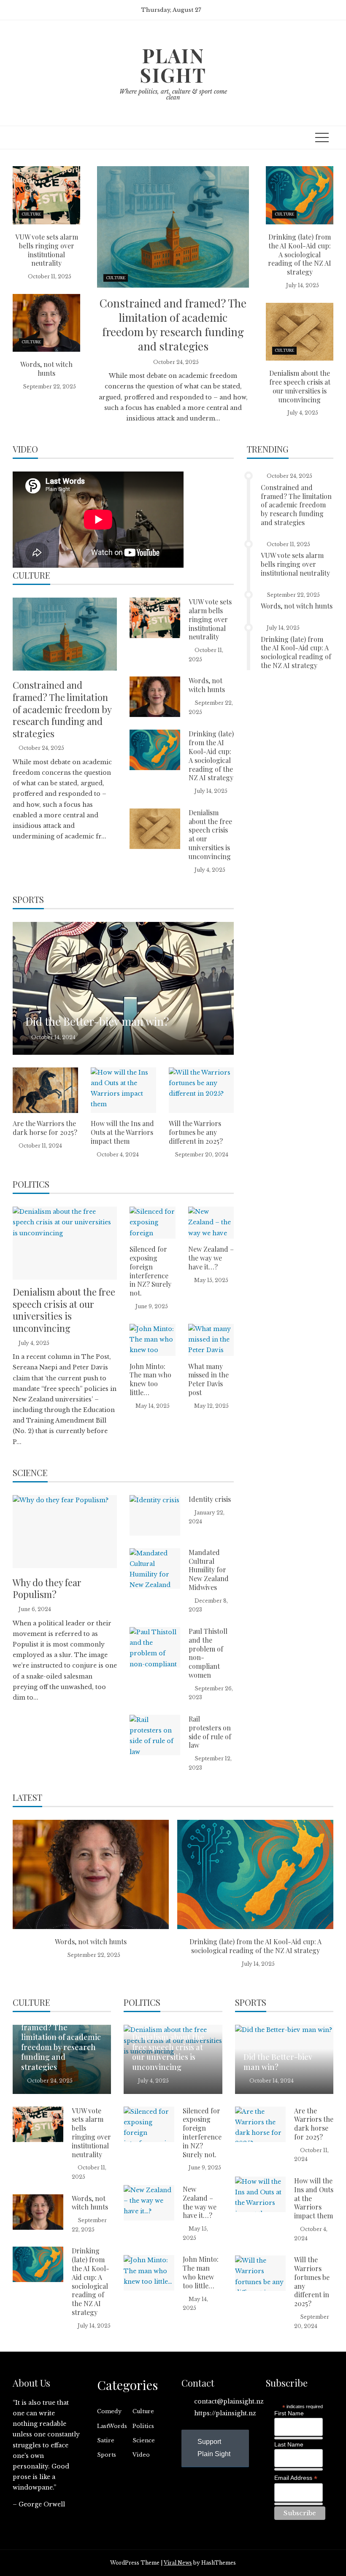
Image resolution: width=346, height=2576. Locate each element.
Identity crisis (210, 1499)
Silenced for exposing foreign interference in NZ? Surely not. (150, 1271)
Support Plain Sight (214, 2448)
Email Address (296, 2478)
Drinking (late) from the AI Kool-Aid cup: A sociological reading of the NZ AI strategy (300, 254)
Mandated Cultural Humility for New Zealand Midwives (209, 1570)
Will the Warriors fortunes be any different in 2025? (196, 1132)
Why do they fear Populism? (47, 1588)
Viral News (178, 2563)
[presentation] (20, 1899)
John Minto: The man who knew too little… (150, 1379)
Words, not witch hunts (46, 369)
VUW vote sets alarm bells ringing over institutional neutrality (47, 250)
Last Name (289, 2444)
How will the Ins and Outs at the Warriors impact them (122, 1132)
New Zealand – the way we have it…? (211, 1258)
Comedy (109, 2411)
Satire (106, 2440)
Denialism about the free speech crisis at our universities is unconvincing (300, 386)
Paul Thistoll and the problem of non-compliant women (208, 1653)
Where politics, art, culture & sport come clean (173, 94)
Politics (143, 2426)
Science (144, 2440)
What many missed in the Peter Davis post (208, 1379)
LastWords (112, 2426)
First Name (289, 2413)
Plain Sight (173, 65)
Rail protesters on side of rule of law (210, 1732)
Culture (116, 278)
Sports (107, 2455)
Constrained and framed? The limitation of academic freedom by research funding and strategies (173, 324)
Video (141, 2455)
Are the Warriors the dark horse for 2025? (45, 1128)
